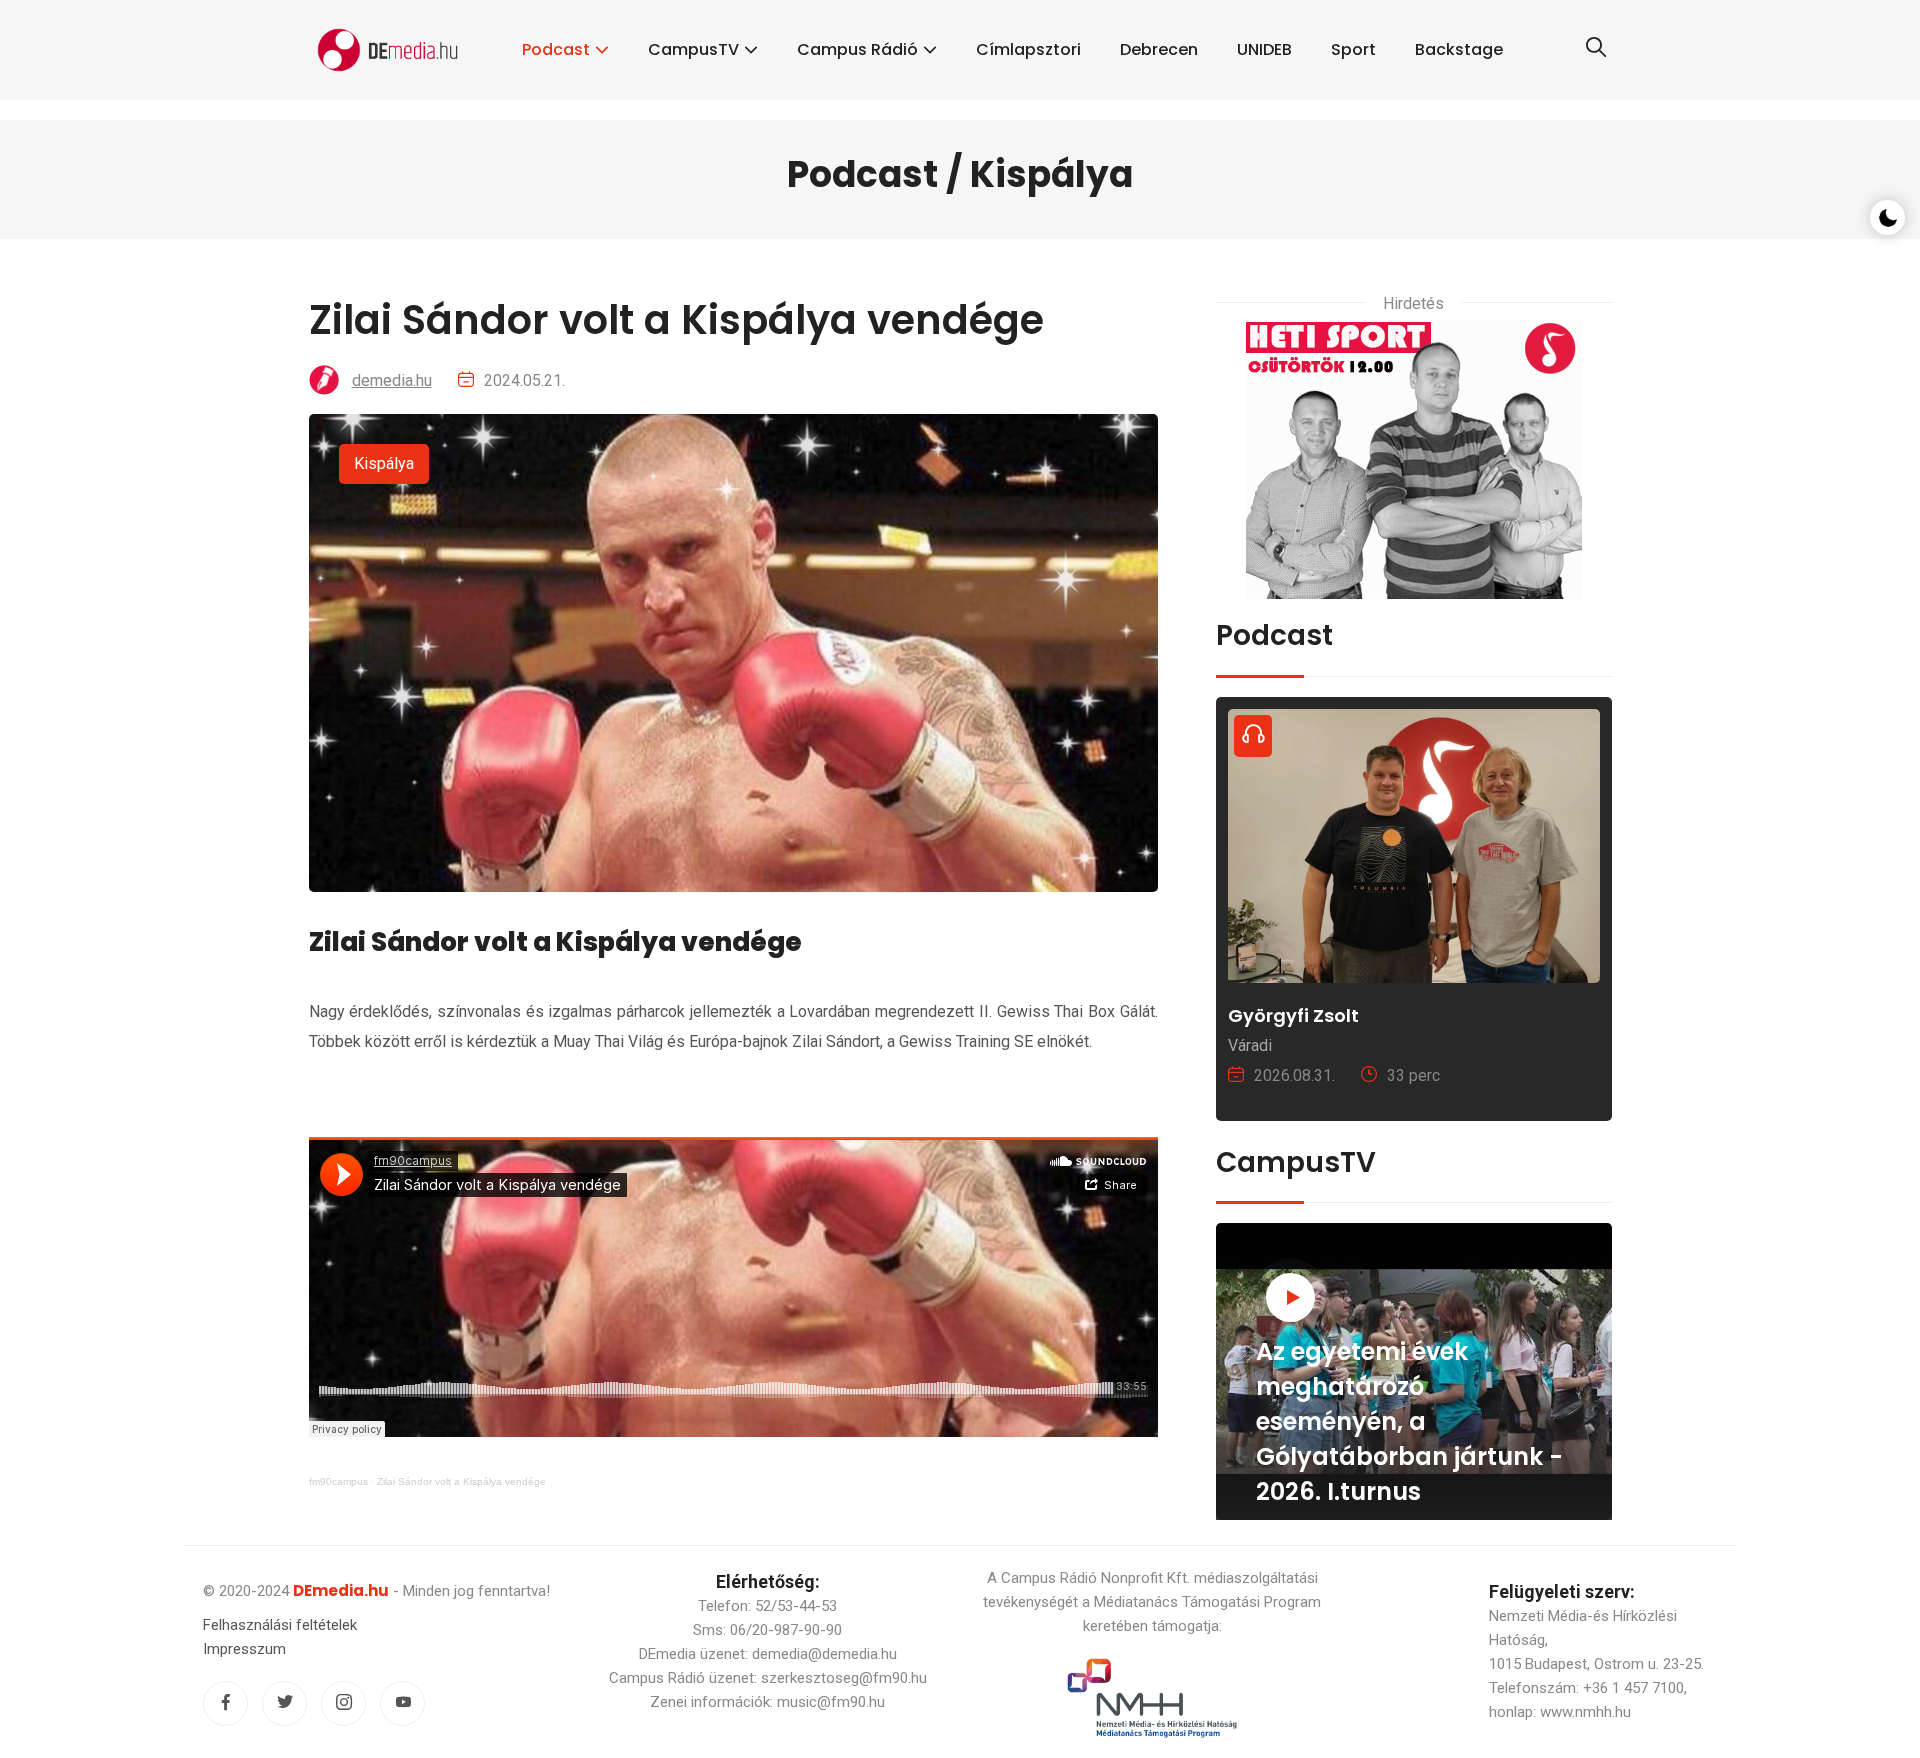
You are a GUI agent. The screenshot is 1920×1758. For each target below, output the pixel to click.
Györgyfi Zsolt (1293, 1015)
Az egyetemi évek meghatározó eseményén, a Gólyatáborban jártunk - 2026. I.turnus (1409, 1421)
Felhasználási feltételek (280, 1625)
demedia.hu (392, 380)
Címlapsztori (1028, 49)
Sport (1353, 49)
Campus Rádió (857, 49)
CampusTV (693, 49)
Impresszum (244, 1649)
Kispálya (384, 463)
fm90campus (338, 1481)
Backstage (1459, 49)
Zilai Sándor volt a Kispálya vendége (461, 1481)
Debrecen (1159, 49)
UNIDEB (1264, 49)
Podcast (556, 49)
